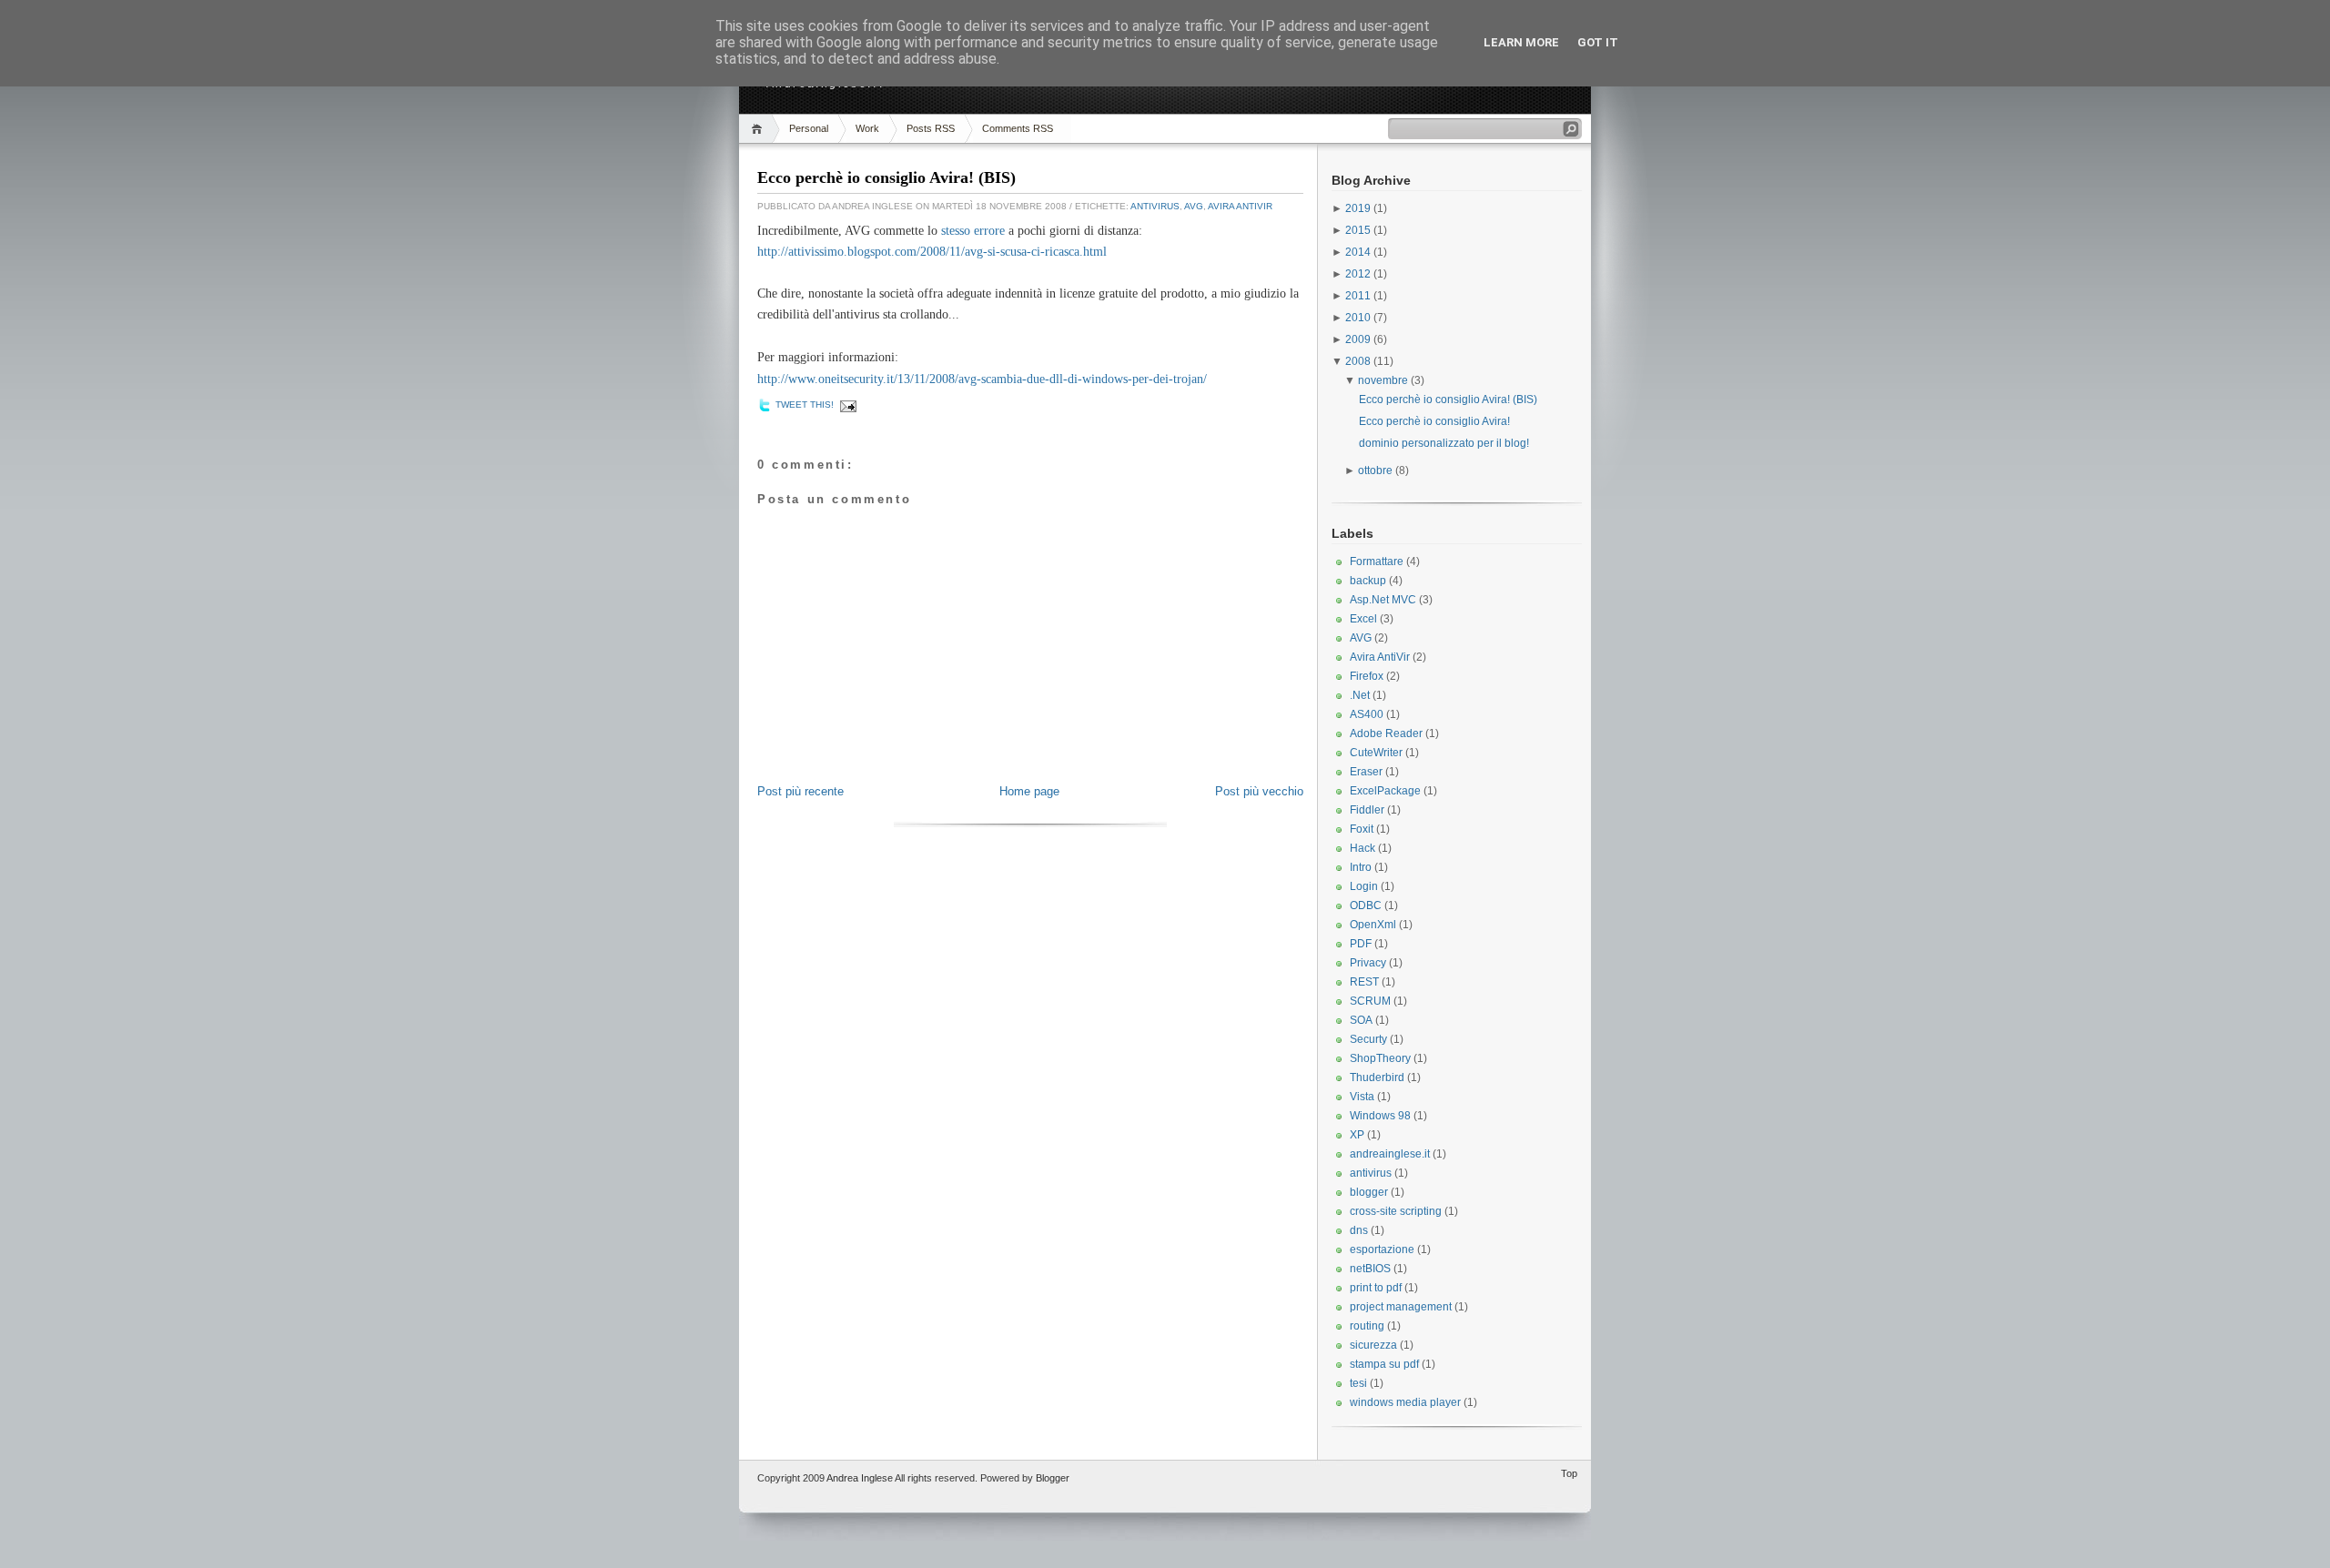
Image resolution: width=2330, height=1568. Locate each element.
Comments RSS (1018, 128)
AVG (1194, 206)
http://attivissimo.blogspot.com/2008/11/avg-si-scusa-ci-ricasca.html (932, 252)
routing (1367, 1326)
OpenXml (1373, 925)
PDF (1361, 944)
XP (1357, 1135)
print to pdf (1376, 1288)
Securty (1368, 1039)
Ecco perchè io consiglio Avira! (1434, 421)
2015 (1359, 230)
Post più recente (800, 791)
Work (867, 128)
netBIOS (1370, 1269)
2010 (1359, 318)
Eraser (1366, 772)
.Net (1360, 695)
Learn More (1521, 42)
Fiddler (1367, 810)
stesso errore (971, 231)
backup (1368, 581)
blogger (1369, 1192)
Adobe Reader (1386, 733)
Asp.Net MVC (1383, 600)
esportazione (1382, 1249)
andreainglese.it (1390, 1154)
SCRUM (1370, 1001)
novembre (1384, 380)
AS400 (1367, 714)
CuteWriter (1376, 753)
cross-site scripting (1396, 1211)
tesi (1358, 1383)
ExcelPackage (1385, 791)
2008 (1359, 361)
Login (1364, 886)
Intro (1361, 867)
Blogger (1053, 1478)
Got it (1598, 42)
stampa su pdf (1384, 1364)
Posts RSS (931, 128)
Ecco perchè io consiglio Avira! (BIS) (886, 177)
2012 (1359, 274)
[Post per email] (846, 406)
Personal (809, 128)
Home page (1029, 791)
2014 (1359, 252)
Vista (1362, 1097)
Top (1569, 1473)
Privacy (1368, 963)
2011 (1359, 296)
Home (760, 129)
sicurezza (1373, 1345)
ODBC (1366, 905)
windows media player (1405, 1402)
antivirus (1155, 206)
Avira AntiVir (1240, 206)
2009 (1359, 339)
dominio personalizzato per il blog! (1444, 443)
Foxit (1362, 829)
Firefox (1367, 676)
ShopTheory (1380, 1058)
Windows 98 (1380, 1116)
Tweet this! (805, 405)
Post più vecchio (1259, 791)
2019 (1359, 208)
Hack (1363, 848)
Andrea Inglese (860, 1478)
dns (1359, 1230)
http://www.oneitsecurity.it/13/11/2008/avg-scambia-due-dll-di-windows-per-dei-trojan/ (982, 379)
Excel (1363, 619)
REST (1364, 982)
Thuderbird (1377, 1077)
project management (1401, 1307)
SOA (1361, 1020)
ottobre (1377, 470)
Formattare (1377, 561)
